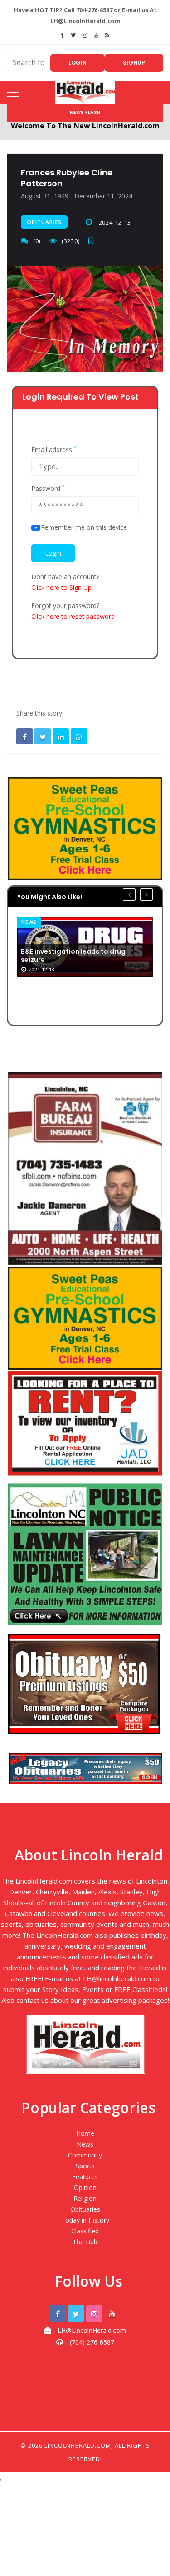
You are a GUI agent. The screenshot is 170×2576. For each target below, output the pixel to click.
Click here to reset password (73, 616)
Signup (134, 63)
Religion (41, 922)
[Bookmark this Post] (93, 241)
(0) (37, 241)
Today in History (85, 2220)
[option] (92, 963)
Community (85, 2155)
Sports (85, 2166)
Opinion (85, 2187)
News (85, 2144)
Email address (54, 450)
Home (85, 2133)
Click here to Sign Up (61, 587)
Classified (85, 2231)
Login (78, 63)
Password (48, 489)
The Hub (85, 2242)
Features (85, 2177)
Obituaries (44, 222)
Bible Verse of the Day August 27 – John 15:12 (84, 988)
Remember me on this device (84, 527)
